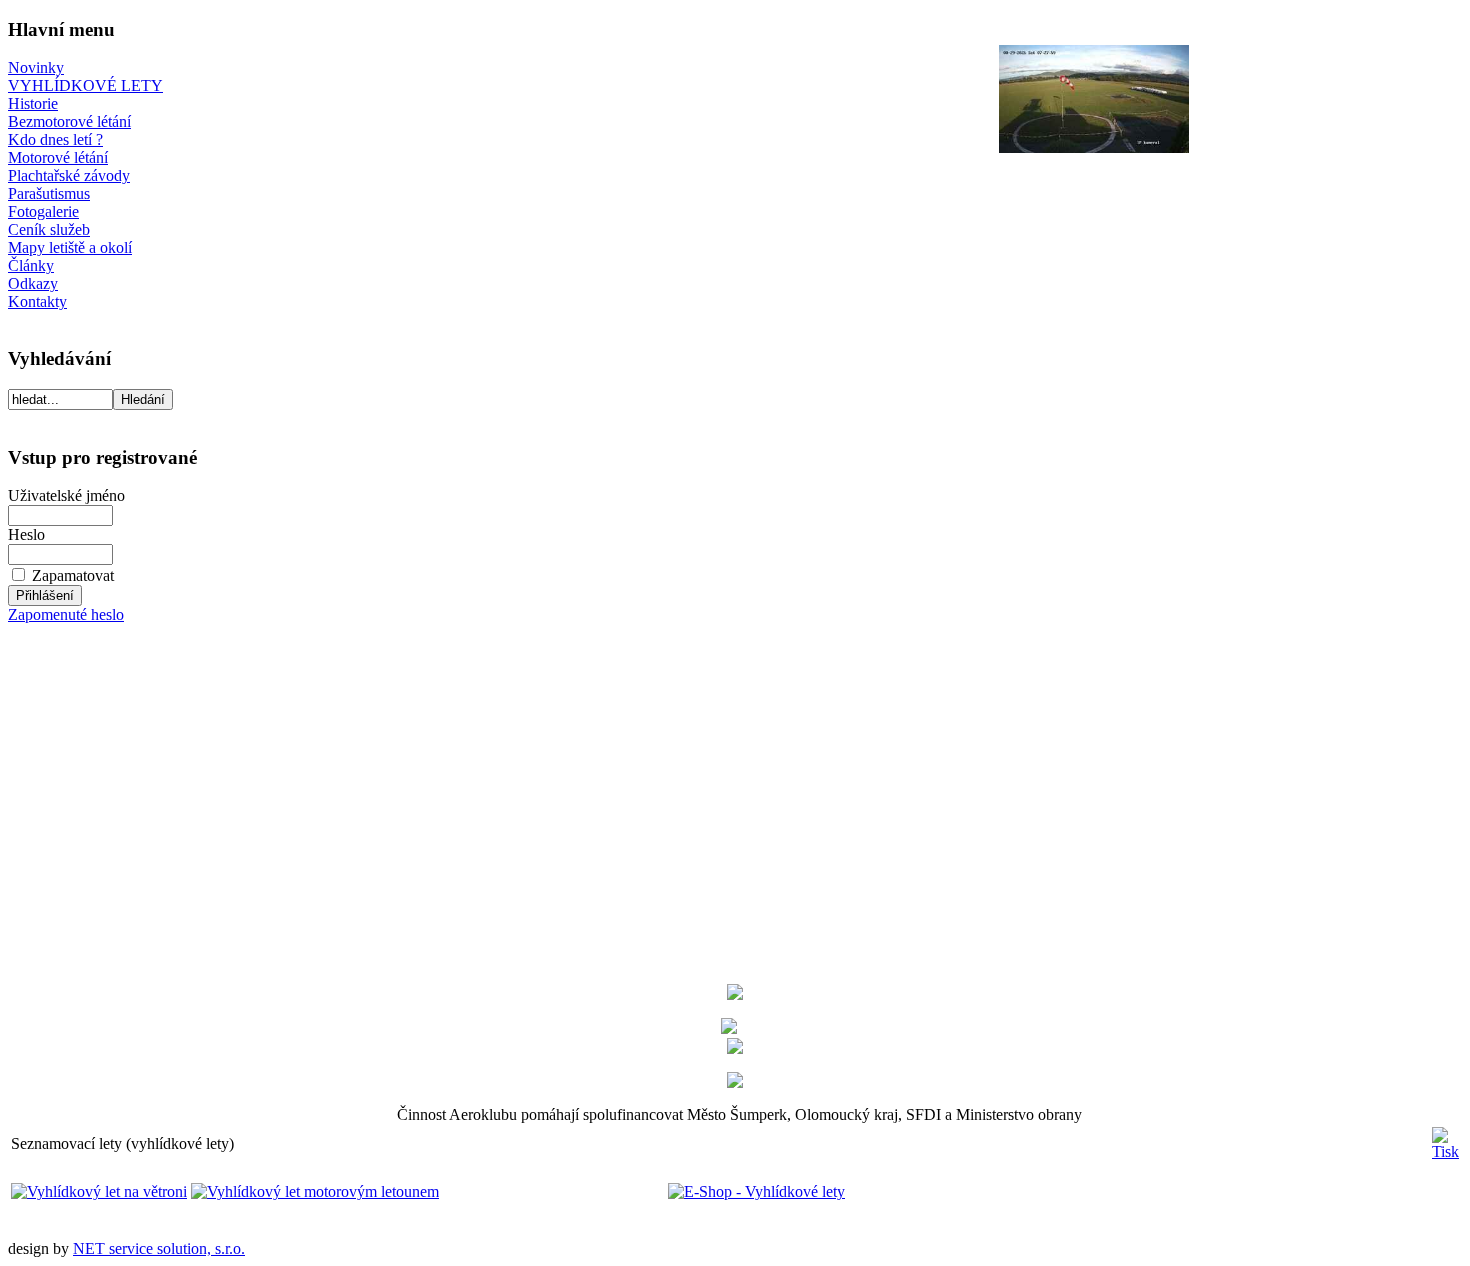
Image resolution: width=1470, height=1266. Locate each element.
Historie (33, 103)
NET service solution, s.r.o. (159, 1248)
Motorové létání (58, 157)
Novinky (36, 67)
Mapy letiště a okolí (70, 247)
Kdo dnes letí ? (55, 139)
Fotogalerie (43, 211)
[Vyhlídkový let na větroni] (99, 1191)
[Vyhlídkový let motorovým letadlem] (315, 1191)
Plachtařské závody (69, 175)
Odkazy (33, 283)
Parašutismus (49, 193)
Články (31, 265)
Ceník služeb (49, 229)
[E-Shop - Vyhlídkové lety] (644, 1191)
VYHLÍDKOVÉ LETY (85, 85)
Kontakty (37, 301)
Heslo (26, 534)
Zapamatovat (73, 575)
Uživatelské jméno (66, 495)
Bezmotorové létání (69, 121)
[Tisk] (1445, 1138)
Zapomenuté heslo (66, 614)
